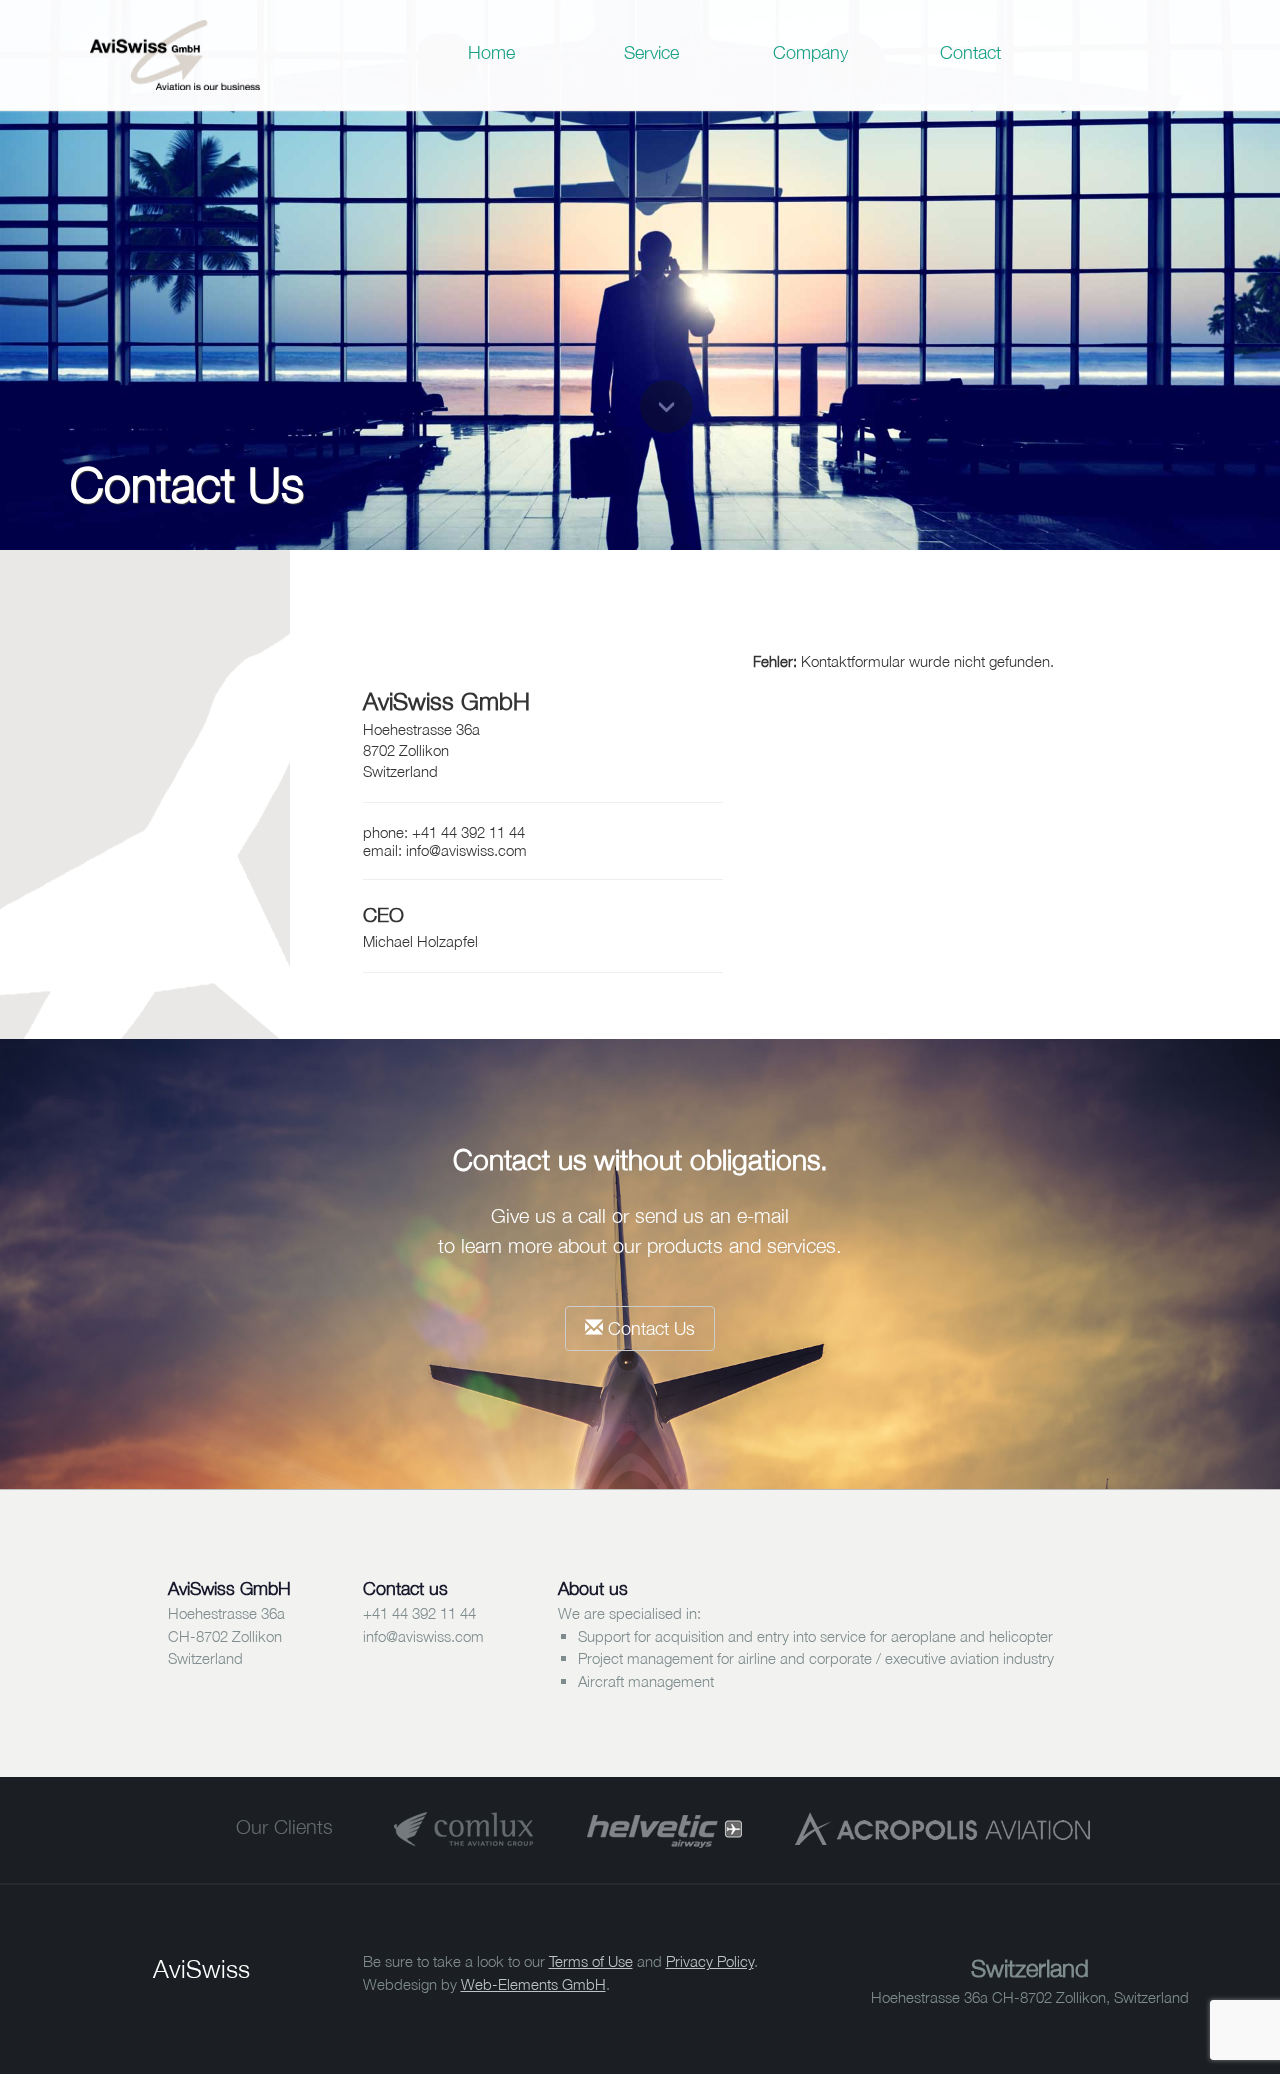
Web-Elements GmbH (533, 1984)
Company (810, 52)
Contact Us (649, 1328)
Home (491, 52)
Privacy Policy (710, 1961)
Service (651, 52)
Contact (970, 52)
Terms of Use (591, 1961)
